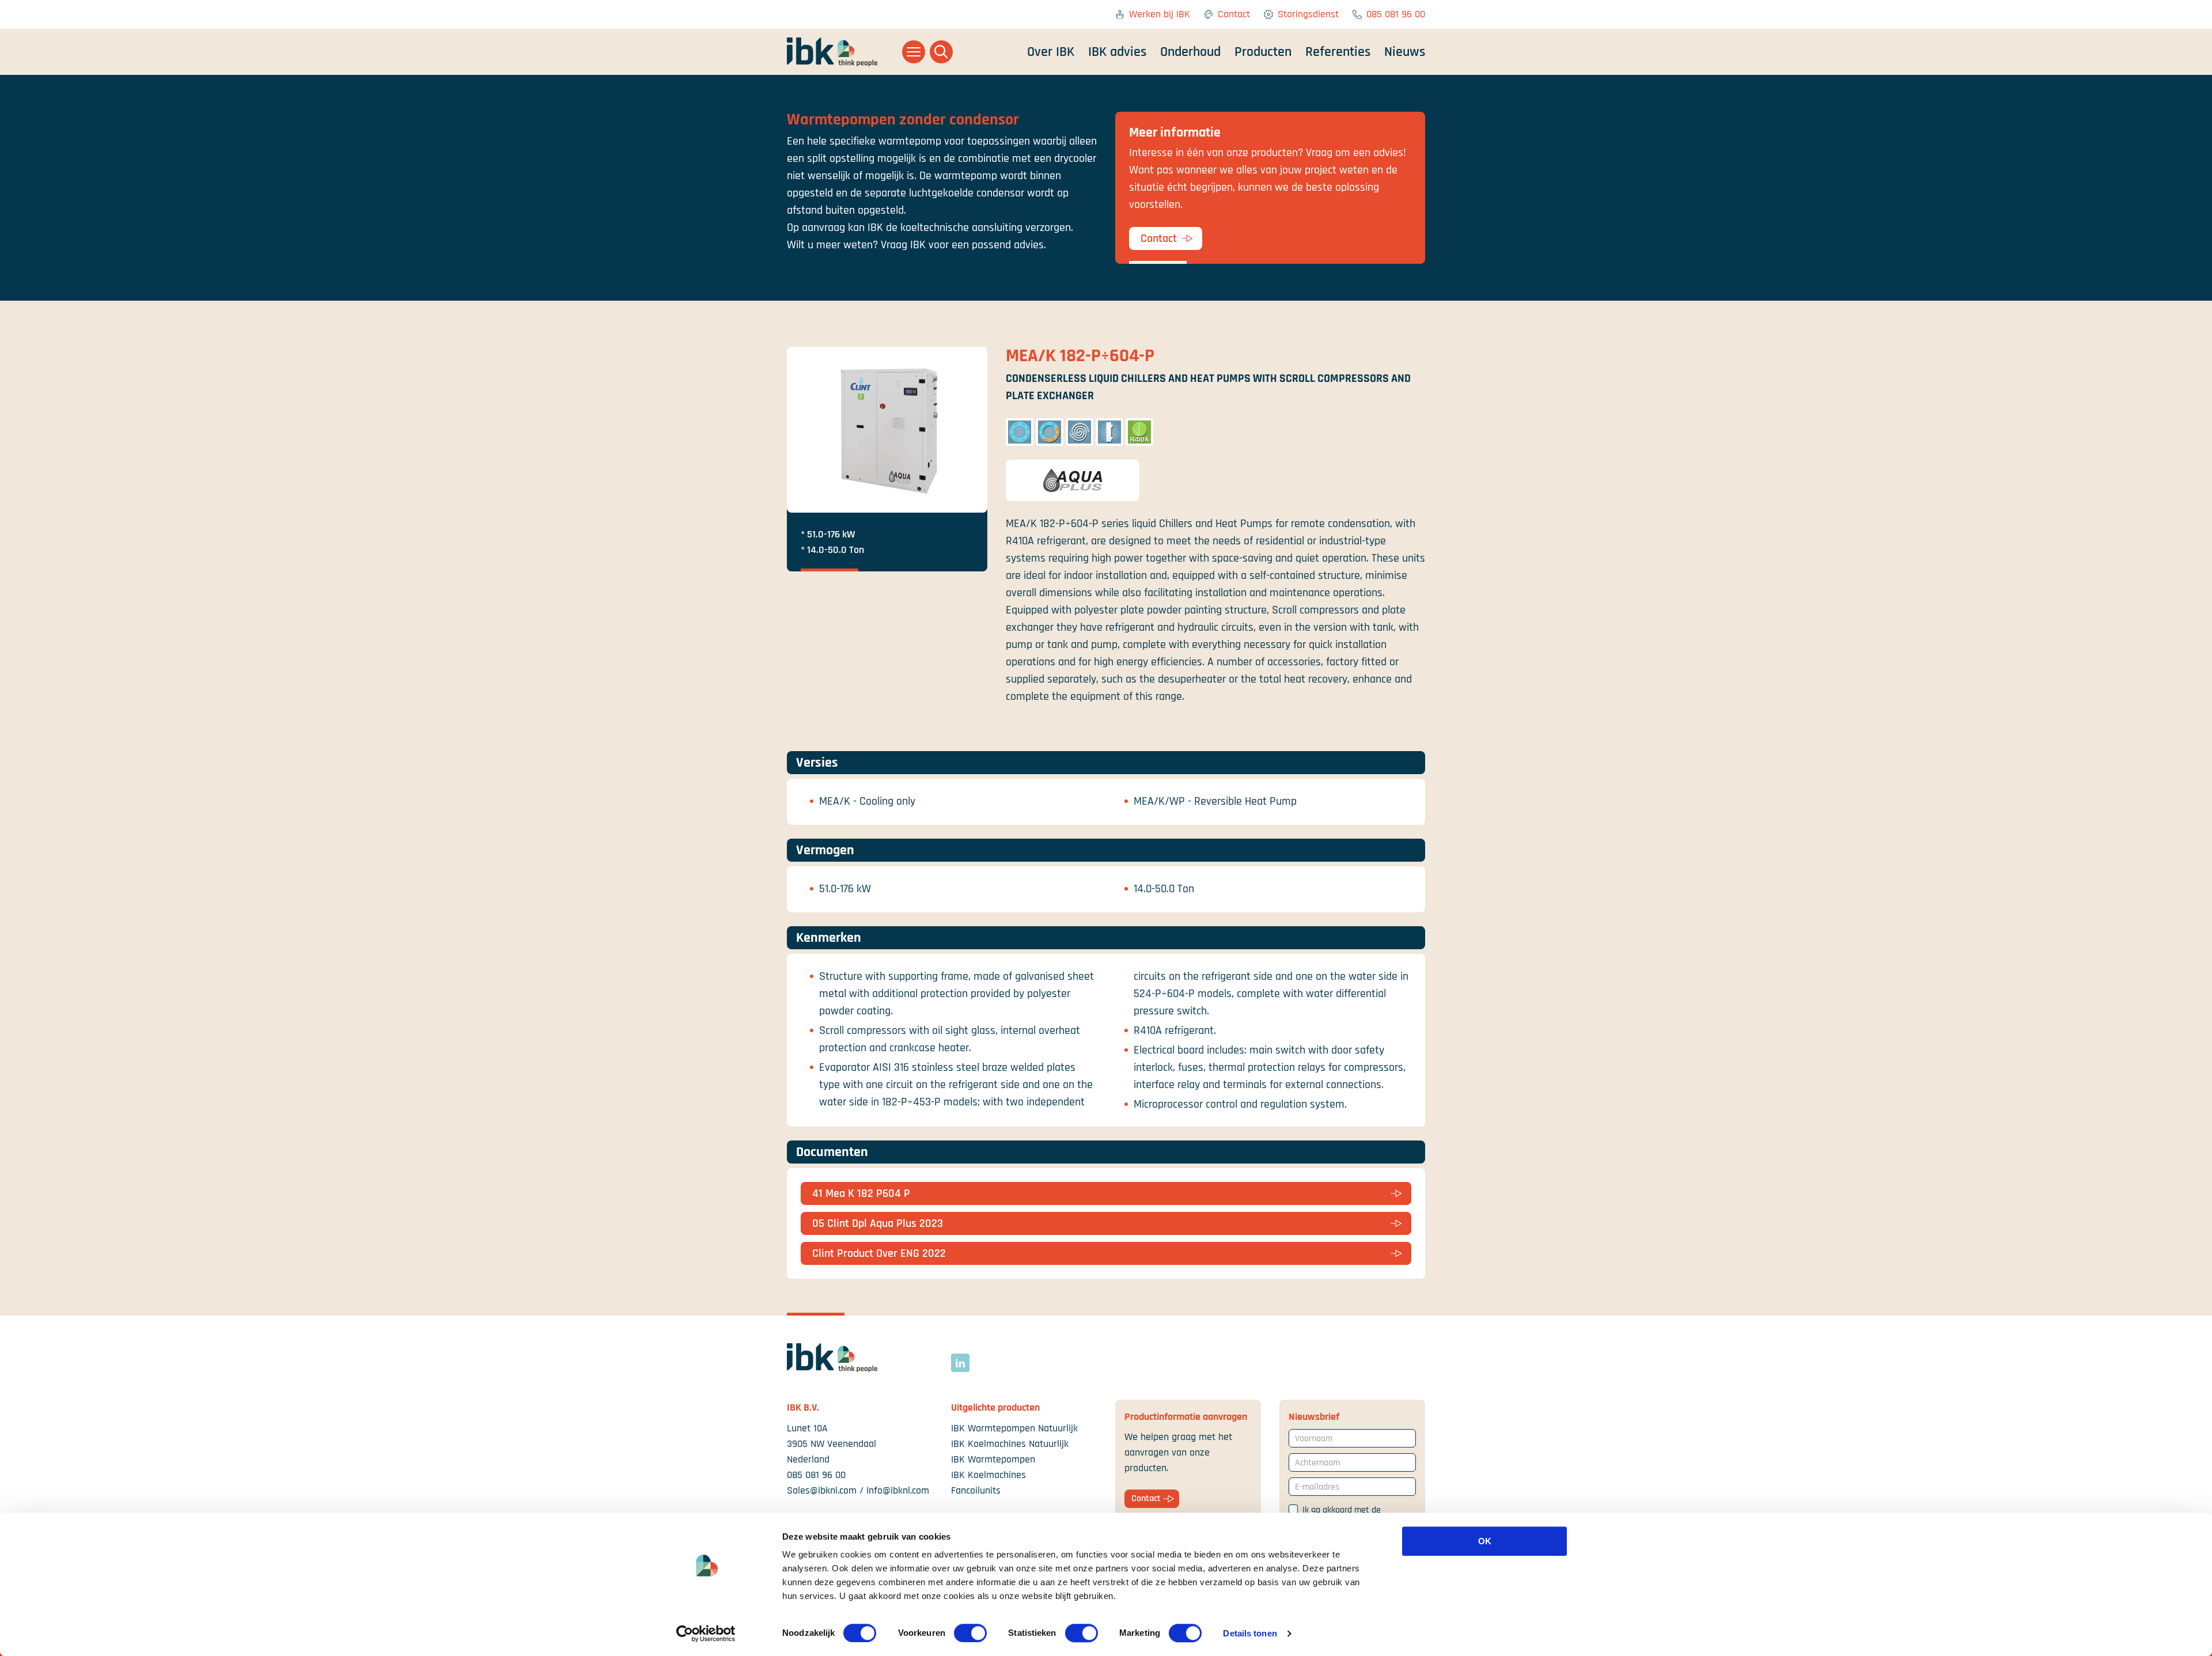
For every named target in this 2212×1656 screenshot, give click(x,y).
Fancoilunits (976, 1490)
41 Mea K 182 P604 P (861, 1193)
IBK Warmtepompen (993, 1459)
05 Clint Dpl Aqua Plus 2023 (878, 1223)
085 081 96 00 (1396, 14)
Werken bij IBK (1160, 14)
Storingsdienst (1308, 14)
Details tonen (1250, 1633)
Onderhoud (1190, 52)
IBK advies (1117, 52)
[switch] (970, 1633)
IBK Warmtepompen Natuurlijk (1014, 1428)
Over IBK (1051, 52)
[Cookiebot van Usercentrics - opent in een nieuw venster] (706, 1634)
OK (1485, 1541)
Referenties (1338, 52)
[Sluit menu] (914, 52)
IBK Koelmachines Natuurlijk (1010, 1444)
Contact (1234, 14)
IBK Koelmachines (988, 1475)
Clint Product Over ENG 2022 (879, 1253)
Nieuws (1405, 52)
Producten (1263, 52)
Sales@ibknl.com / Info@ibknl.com (858, 1490)
